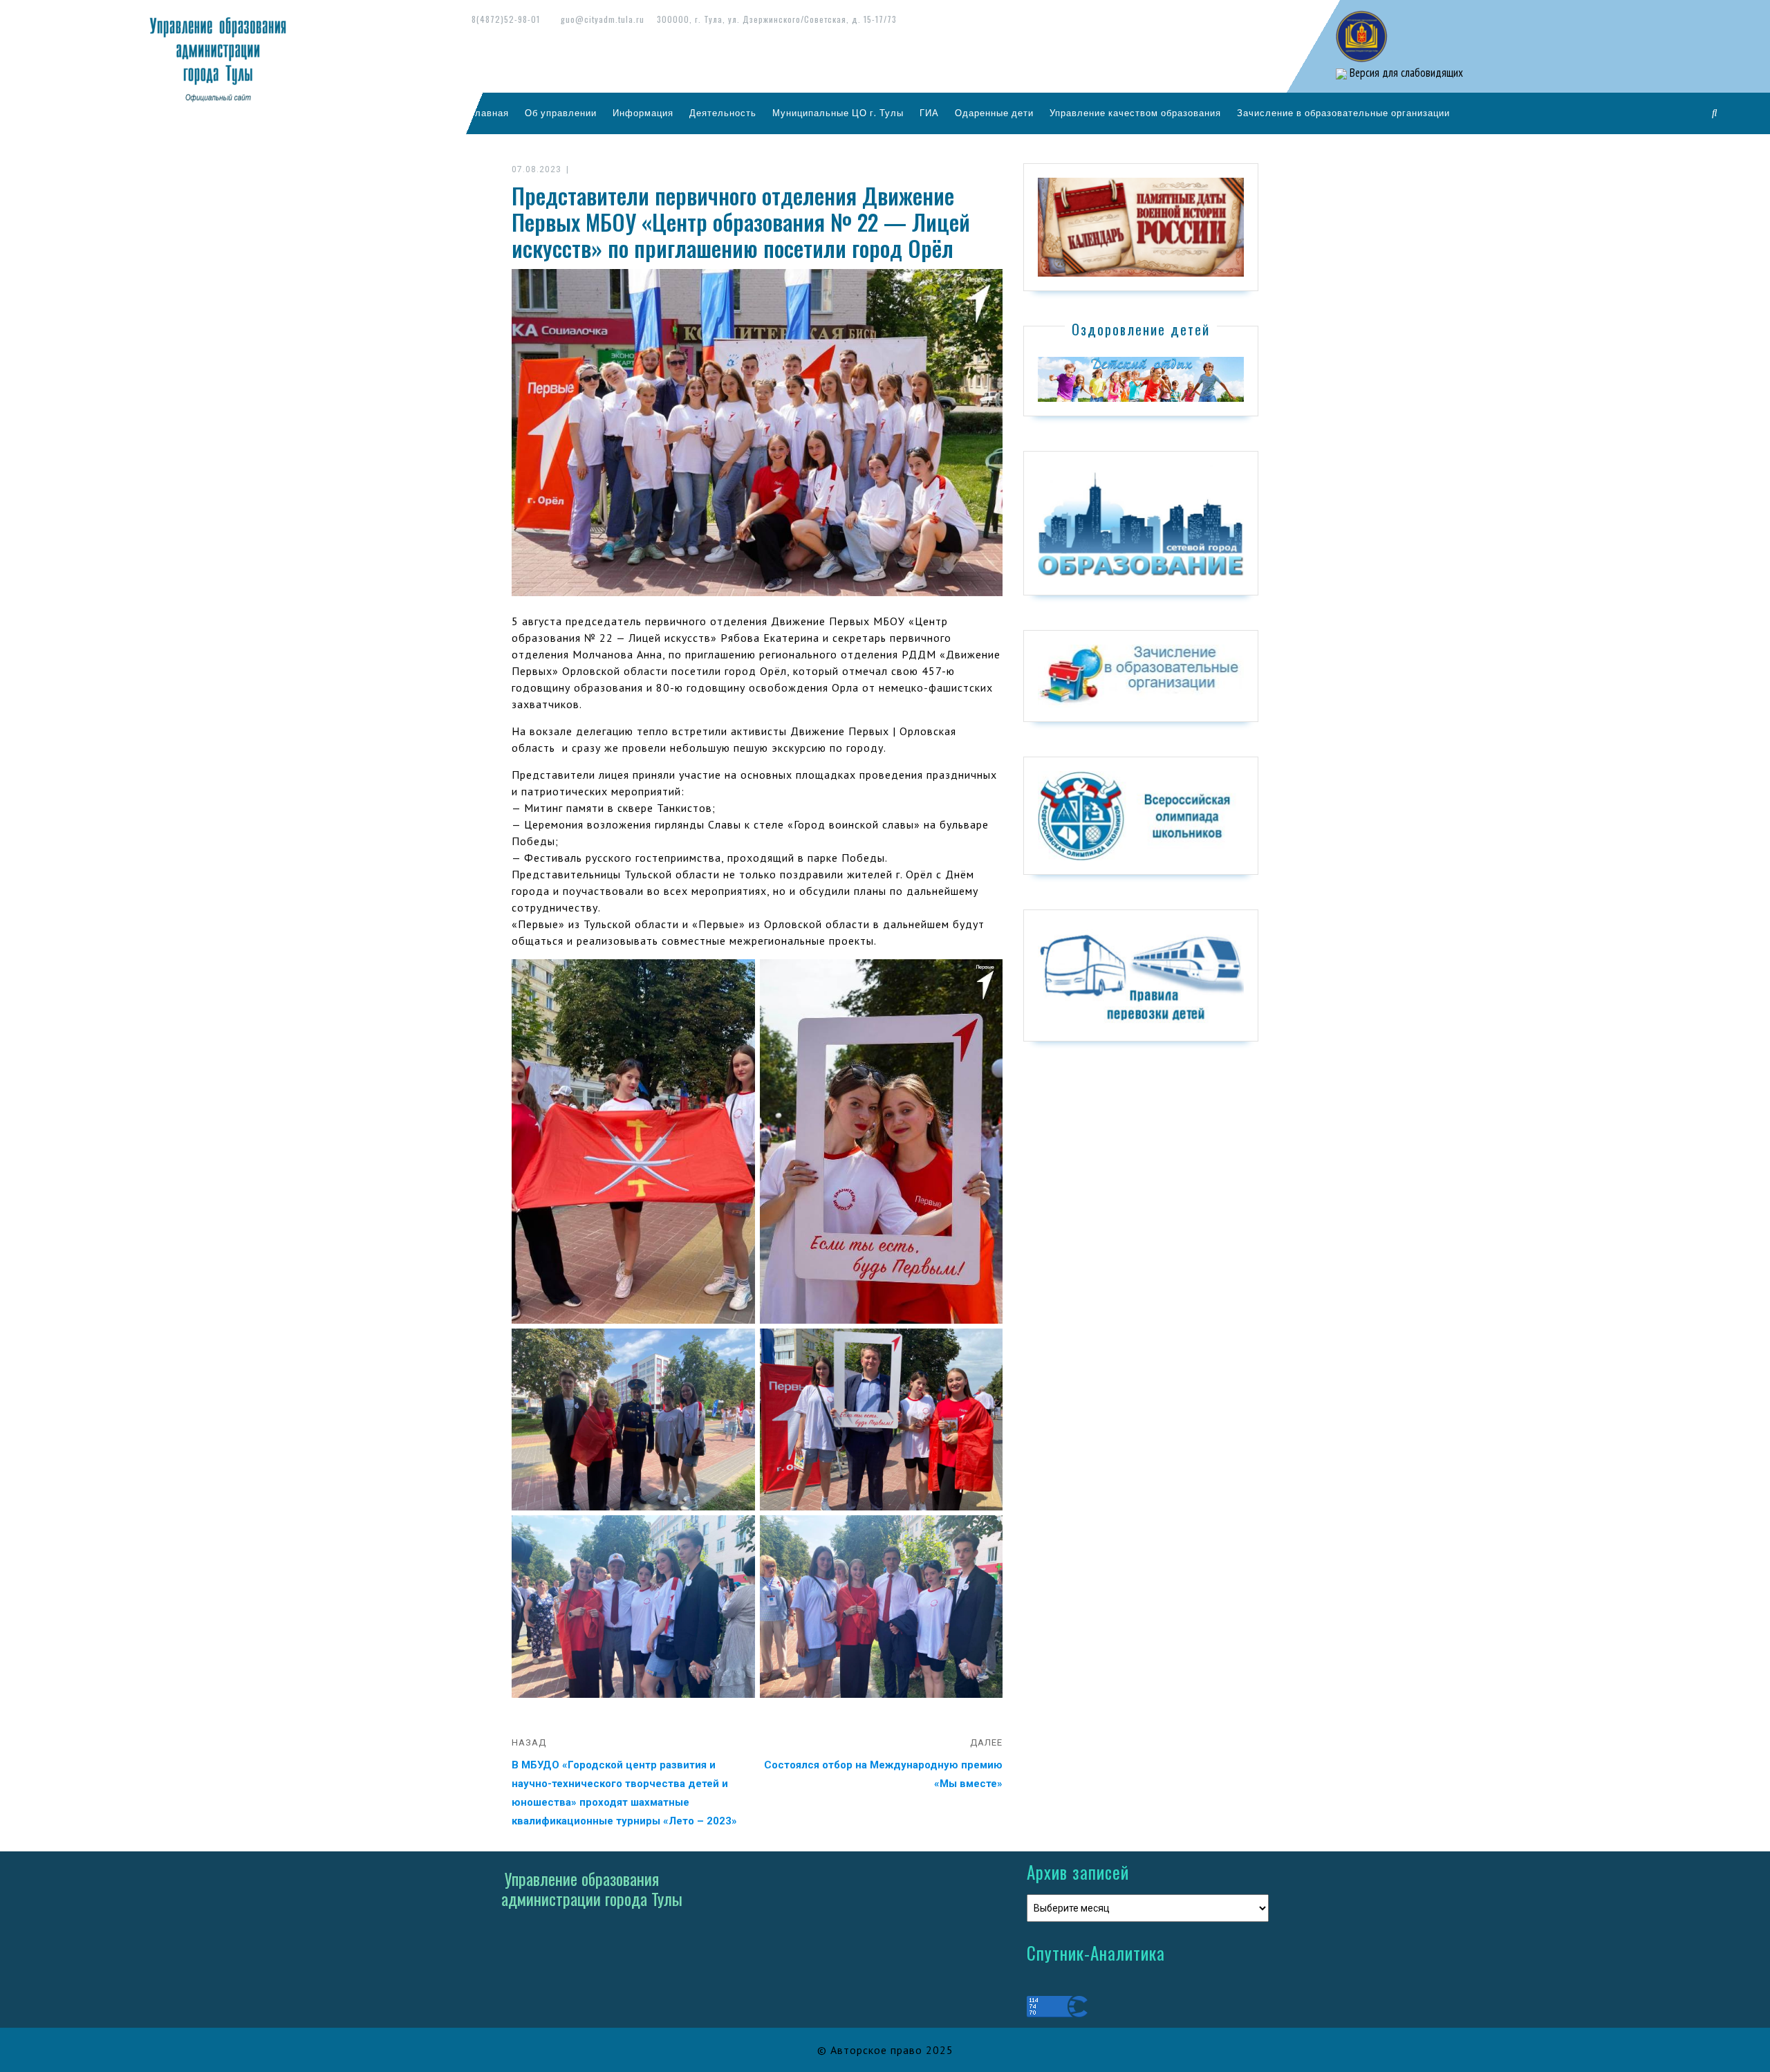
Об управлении (561, 113)
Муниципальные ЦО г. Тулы (838, 113)
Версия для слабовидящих (1405, 73)
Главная (490, 113)
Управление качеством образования (1135, 113)
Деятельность (723, 113)
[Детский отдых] (1141, 378)
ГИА (929, 113)
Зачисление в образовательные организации (1343, 113)
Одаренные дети (994, 113)
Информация (643, 113)
